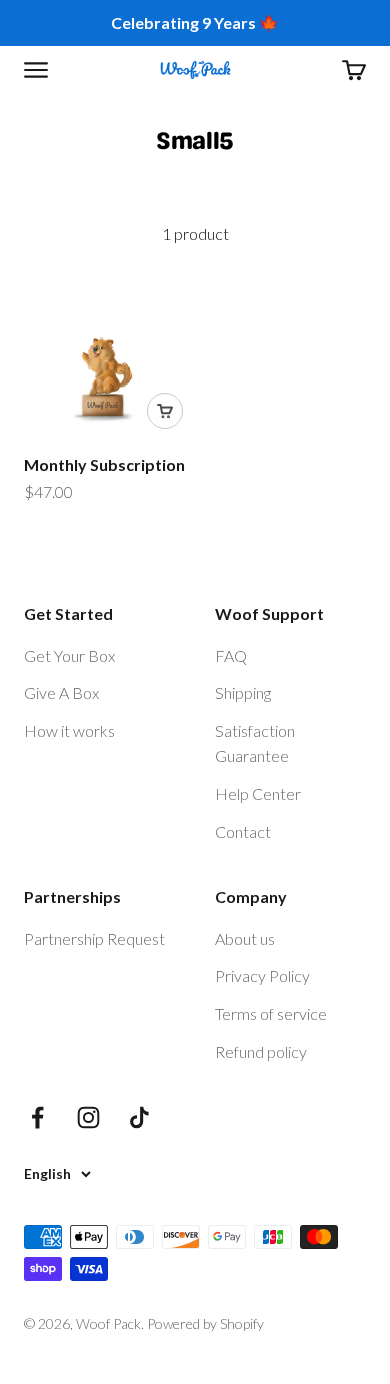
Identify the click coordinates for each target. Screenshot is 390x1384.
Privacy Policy (262, 975)
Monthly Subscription (104, 464)
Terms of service (271, 1013)
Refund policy (261, 1051)
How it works (69, 730)
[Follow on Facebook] (37, 1117)
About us (245, 938)
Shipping (243, 692)
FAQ (231, 655)
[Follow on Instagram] (88, 1117)
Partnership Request (94, 938)
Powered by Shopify (205, 1323)
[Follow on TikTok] (139, 1117)
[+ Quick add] (165, 411)
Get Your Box (69, 655)
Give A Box (61, 692)
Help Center (258, 793)
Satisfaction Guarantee (255, 743)
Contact (243, 831)
